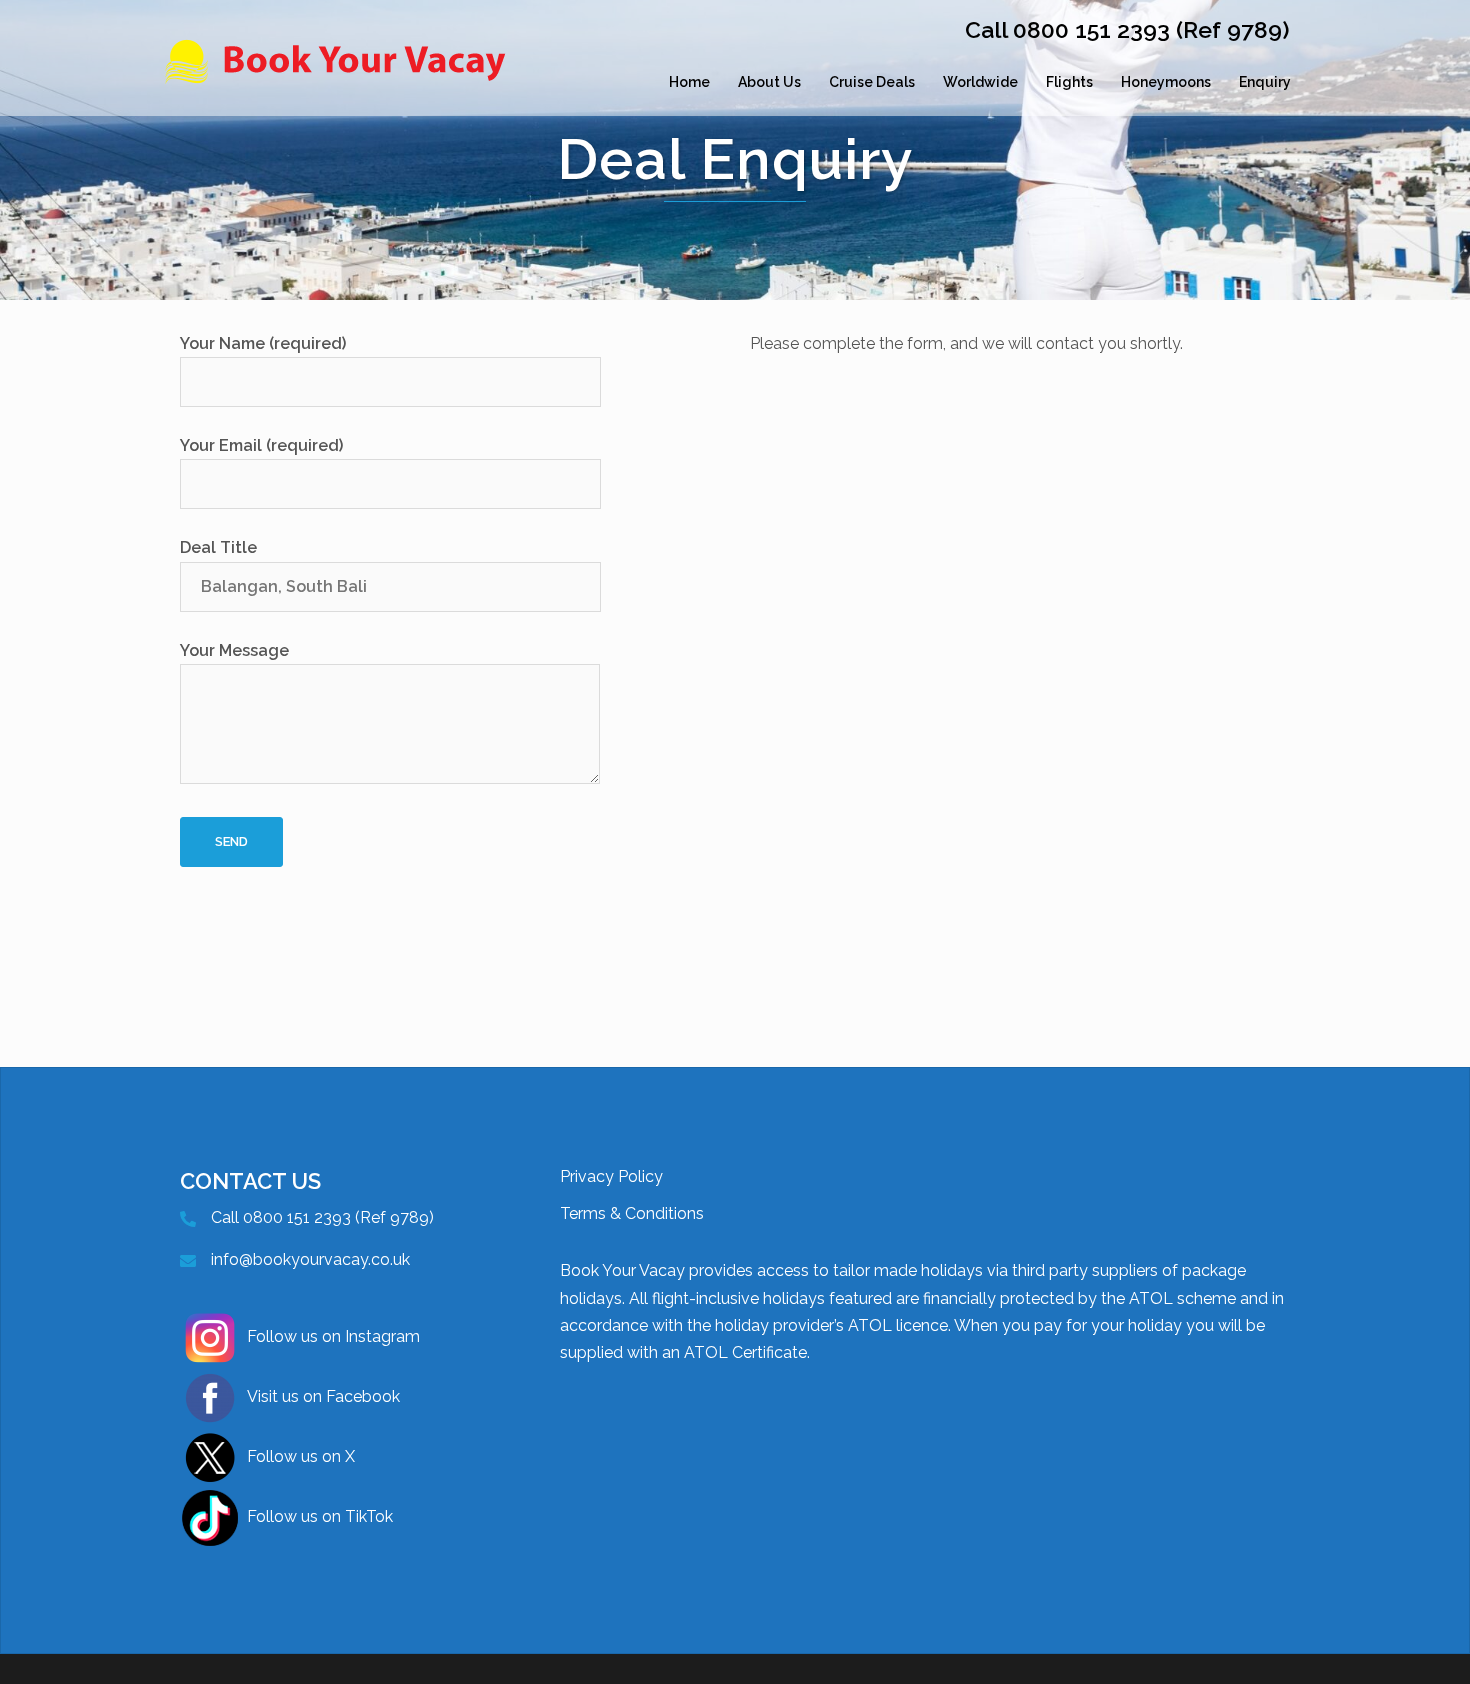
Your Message (234, 650)
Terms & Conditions (632, 1213)
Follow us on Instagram (333, 1336)
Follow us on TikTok (320, 1516)
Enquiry (1265, 82)
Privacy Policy (611, 1176)
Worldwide (980, 82)
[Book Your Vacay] (340, 82)
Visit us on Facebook (323, 1396)
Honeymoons (1166, 82)
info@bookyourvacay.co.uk (310, 1259)
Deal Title (218, 547)
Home (689, 82)
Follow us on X (301, 1456)
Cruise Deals (872, 82)
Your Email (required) (261, 445)
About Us (769, 82)
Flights (1069, 82)
